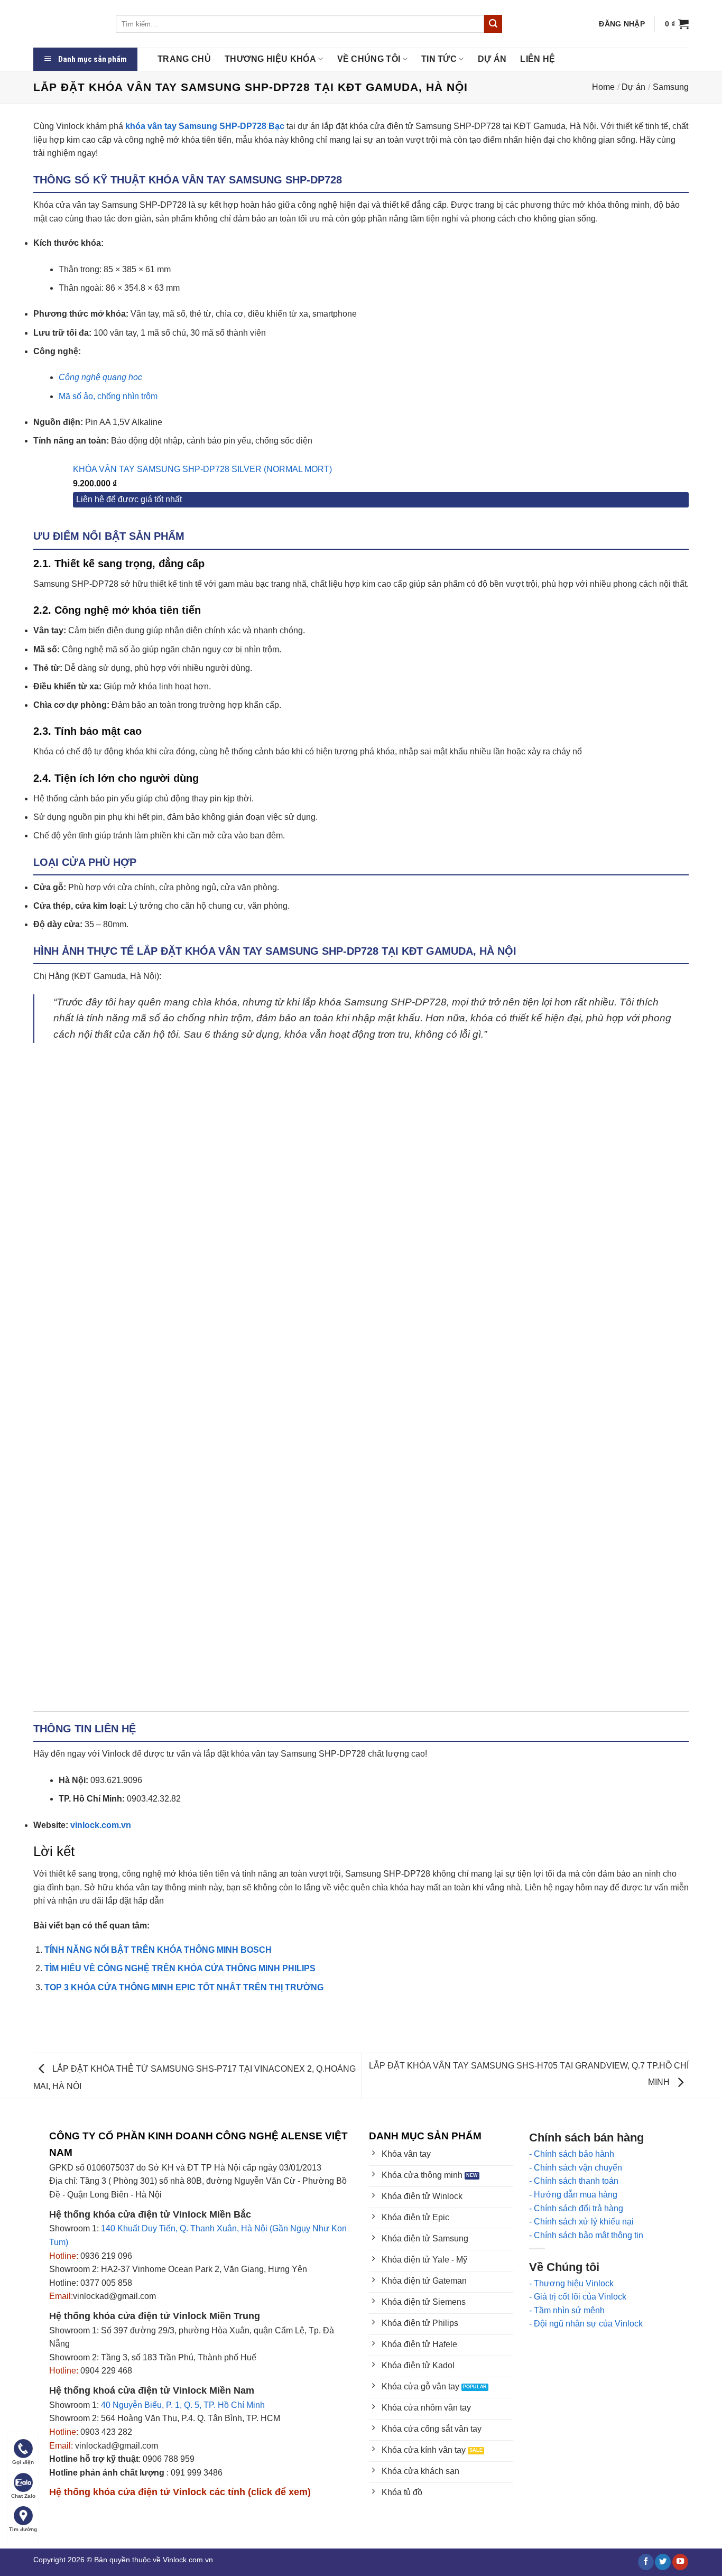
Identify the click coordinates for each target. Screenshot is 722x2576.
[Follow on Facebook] (646, 2562)
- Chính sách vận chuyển (576, 2168)
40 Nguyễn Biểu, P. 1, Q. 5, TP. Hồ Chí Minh (183, 2405)
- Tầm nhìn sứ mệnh (567, 2310)
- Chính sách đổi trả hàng (576, 2208)
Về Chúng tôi (369, 59)
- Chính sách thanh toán (574, 2181)
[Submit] (493, 24)
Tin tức (439, 59)
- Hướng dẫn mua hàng (573, 2195)
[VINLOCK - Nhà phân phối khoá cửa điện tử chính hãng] (67, 24)
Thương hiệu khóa (270, 59)
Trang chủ (184, 59)
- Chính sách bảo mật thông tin (586, 2235)
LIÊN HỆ (538, 59)
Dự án (492, 59)
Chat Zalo (23, 2496)
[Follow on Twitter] (663, 2562)
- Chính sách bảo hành (572, 2154)
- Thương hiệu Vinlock (571, 2283)
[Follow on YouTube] (680, 2562)
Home (603, 87)
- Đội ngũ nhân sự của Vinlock (586, 2324)
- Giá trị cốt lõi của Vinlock (578, 2297)
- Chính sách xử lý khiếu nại (581, 2222)
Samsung (671, 87)
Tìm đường (23, 2529)
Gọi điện (23, 2462)
